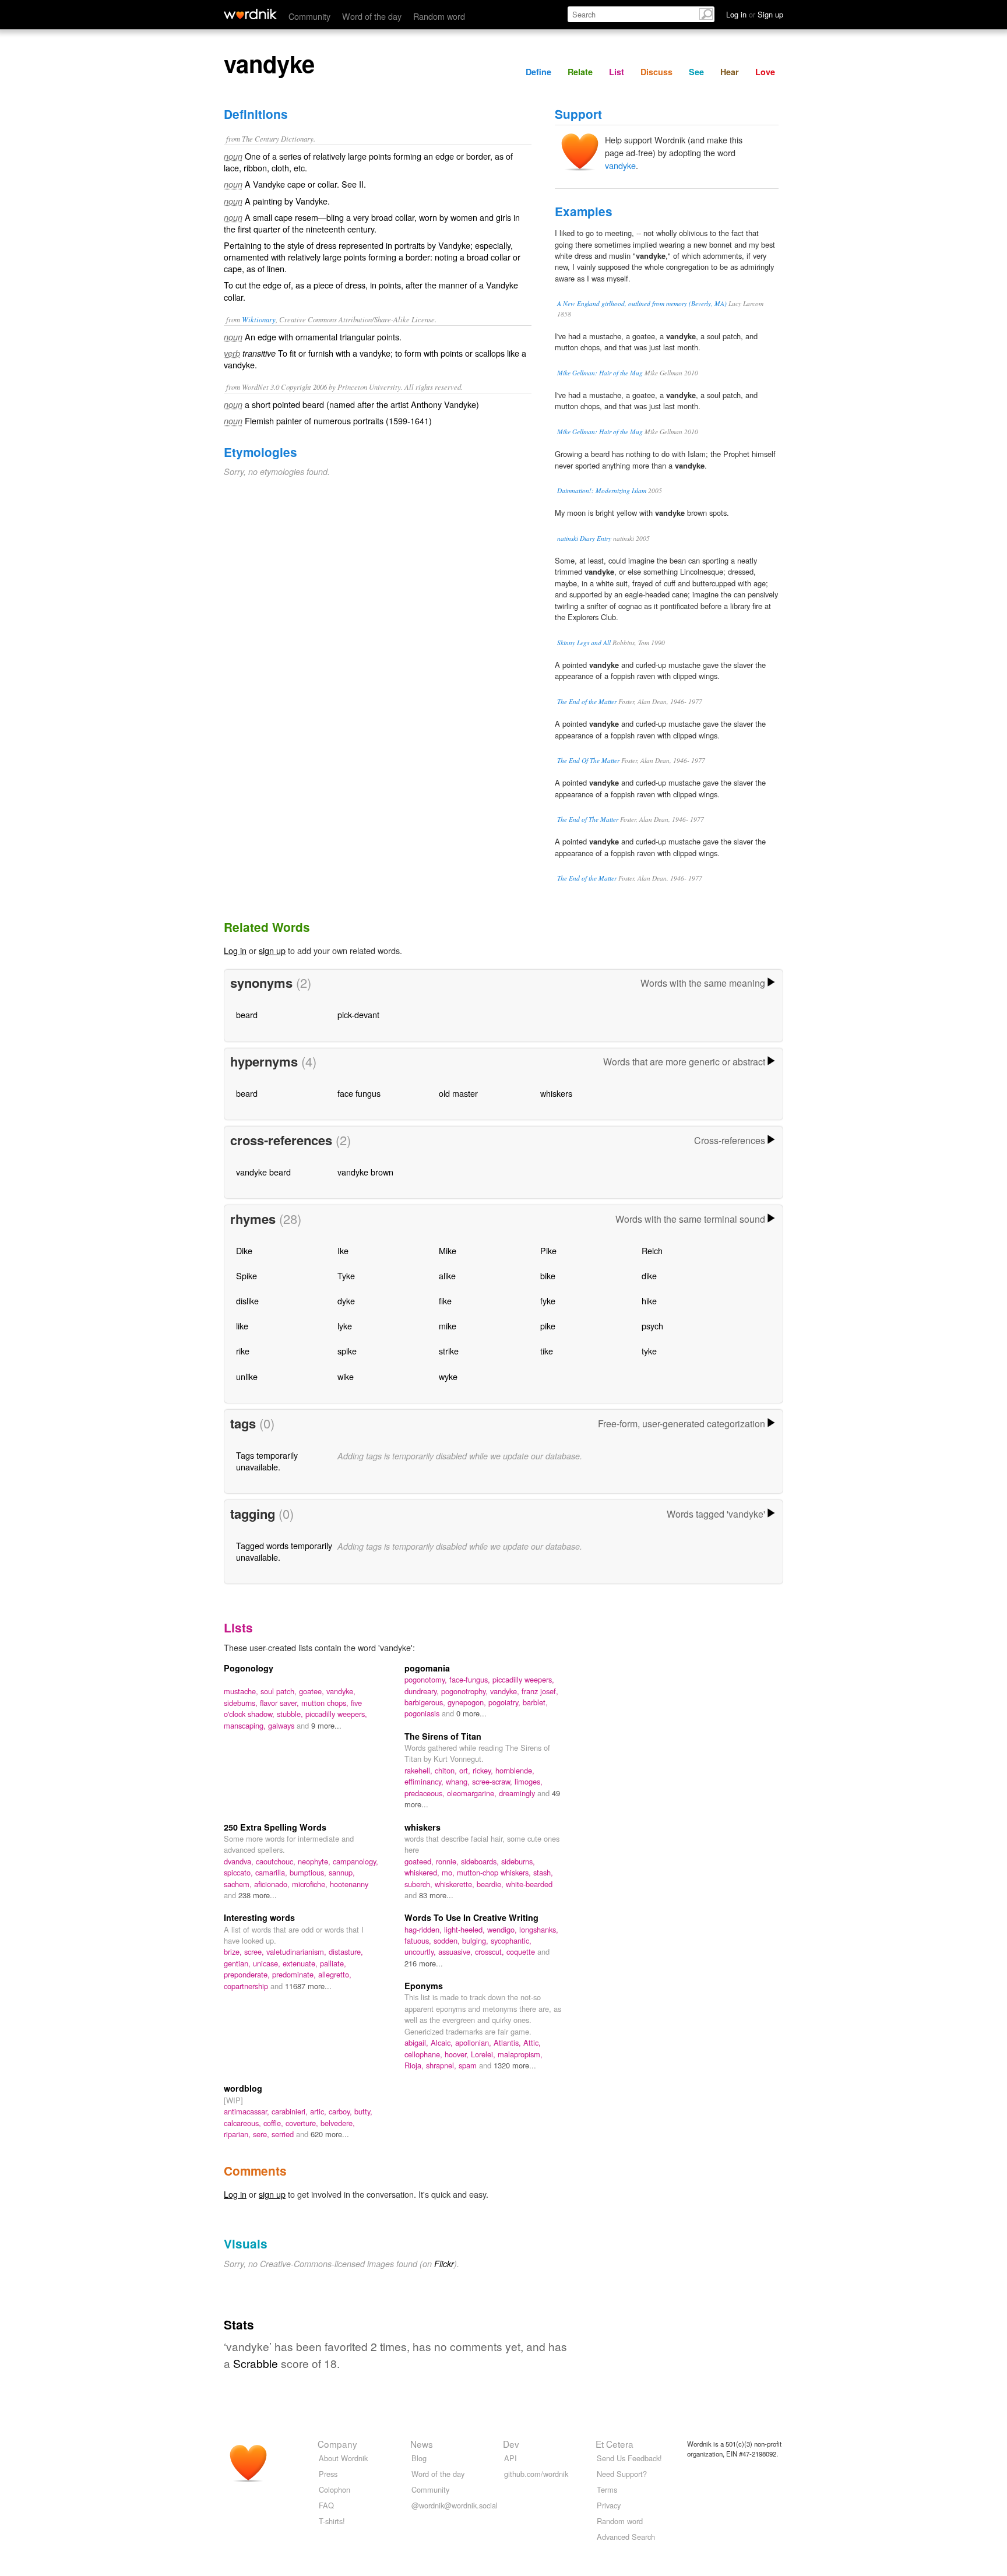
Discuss (656, 72)
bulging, (476, 1940)
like (242, 1326)
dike (649, 1275)
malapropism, (520, 2054)
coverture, (303, 2123)
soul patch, (280, 1691)
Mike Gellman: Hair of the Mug (600, 373)
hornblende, (515, 1770)
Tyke (346, 1275)
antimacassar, (248, 2111)
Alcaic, (443, 2042)
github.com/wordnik (536, 2474)
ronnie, (448, 1861)
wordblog (243, 2088)
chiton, (447, 1770)
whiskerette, (456, 1884)
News (422, 2444)
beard (247, 1014)
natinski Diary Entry (584, 538)
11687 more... (308, 1986)
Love (765, 72)
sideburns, (242, 1703)
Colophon (335, 2489)
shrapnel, (442, 2065)
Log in (235, 950)
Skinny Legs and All (584, 643)
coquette (522, 1952)
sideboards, (481, 1861)
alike (447, 1275)
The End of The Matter (588, 819)
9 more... (326, 1725)
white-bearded (529, 1884)
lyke (345, 1326)
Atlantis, (508, 2042)
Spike (247, 1275)
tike (547, 1351)
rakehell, (420, 1770)
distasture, (346, 1952)
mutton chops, (326, 1703)
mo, (449, 1872)
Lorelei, (484, 2054)
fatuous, (419, 1940)
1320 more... (515, 2065)
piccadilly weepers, (336, 1714)
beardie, (491, 1884)
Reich (652, 1250)
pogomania (427, 1668)
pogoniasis (423, 1713)
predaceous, (426, 1793)
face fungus (359, 1093)
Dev (511, 2444)
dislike (247, 1301)
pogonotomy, (427, 1679)
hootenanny (349, 1884)
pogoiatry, (506, 1702)
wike (346, 1376)
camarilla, (272, 1872)
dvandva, (240, 1861)
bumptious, (309, 1872)
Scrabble (256, 2363)
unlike (247, 1376)
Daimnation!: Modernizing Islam (602, 490)
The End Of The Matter (588, 760)
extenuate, (301, 1963)
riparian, (238, 2134)
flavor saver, (281, 1703)
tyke (649, 1351)
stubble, (291, 1714)
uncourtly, (421, 1952)
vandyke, (341, 1691)
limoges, (529, 1781)
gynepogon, (468, 1702)
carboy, (341, 2111)
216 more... (424, 1963)
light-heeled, (466, 1929)
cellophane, (425, 2054)
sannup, (342, 1872)
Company (337, 2444)
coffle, (274, 2123)
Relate (580, 72)
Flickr (444, 2264)
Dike (244, 1250)
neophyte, (315, 1861)
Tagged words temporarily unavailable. (284, 1551)
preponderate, (248, 1974)
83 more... (436, 1895)
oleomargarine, (473, 1793)
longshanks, (539, 1929)
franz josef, (540, 1691)
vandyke (620, 165)
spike (347, 1351)
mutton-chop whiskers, (495, 1872)
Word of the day (372, 16)
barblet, (535, 1702)
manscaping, (246, 1725)
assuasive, (457, 1952)
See (696, 72)
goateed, (420, 1861)
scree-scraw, (493, 1781)
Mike (448, 1250)
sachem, (239, 1884)
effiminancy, (425, 1781)
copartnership (247, 1986)
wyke (448, 1376)
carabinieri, (291, 2111)
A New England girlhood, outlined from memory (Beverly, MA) (642, 303)
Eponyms (424, 1986)
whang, (459, 1781)
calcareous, (244, 2123)
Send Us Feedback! (629, 2458)
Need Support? (622, 2474)
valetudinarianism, (297, 1952)
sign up (272, 950)
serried (284, 2134)
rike (243, 1351)
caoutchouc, (277, 1861)
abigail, (418, 2042)
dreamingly (518, 1793)
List (617, 72)
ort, (466, 1770)
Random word (439, 16)
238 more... (258, 1895)
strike (449, 1351)
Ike (343, 1250)
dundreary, (423, 1691)
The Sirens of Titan (443, 1736)
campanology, (355, 1861)
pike (548, 1326)
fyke (548, 1301)
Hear (730, 72)
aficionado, (273, 1884)
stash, (543, 1872)
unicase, (268, 1963)
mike (448, 1326)
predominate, (295, 1974)
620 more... (330, 2134)
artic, (319, 2111)
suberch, (420, 1884)
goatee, (313, 1691)
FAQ (326, 2505)
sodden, (448, 1940)
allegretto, (335, 1974)
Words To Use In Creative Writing (471, 1917)
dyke (346, 1301)
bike (548, 1275)
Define (538, 72)
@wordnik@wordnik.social (455, 2505)
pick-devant (358, 1014)
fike (445, 1301)
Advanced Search (626, 2537)
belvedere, (338, 2123)
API (510, 2458)
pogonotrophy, (466, 1691)
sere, (262, 2134)
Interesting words (259, 1917)
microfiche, (311, 1884)
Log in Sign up (755, 14)
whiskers (556, 1093)
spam (469, 2065)
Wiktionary (259, 319)
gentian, (238, 1963)
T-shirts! (332, 2521)
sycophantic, (511, 1940)
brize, (234, 1952)
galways (282, 1725)
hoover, (458, 2054)
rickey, (484, 1770)
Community (309, 16)
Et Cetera (615, 2444)
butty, (363, 2111)
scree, (255, 1952)
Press (328, 2474)
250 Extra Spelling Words (275, 1827)
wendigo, (503, 1929)
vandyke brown (365, 1172)
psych (652, 1326)
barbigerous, (426, 1702)
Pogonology (249, 1668)
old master (458, 1093)
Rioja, (415, 2065)
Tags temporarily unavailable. (267, 1461)
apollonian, (474, 2042)
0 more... (471, 1713)
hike (649, 1301)
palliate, (333, 1963)
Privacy (609, 2505)
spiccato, (240, 1872)
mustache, (242, 1691)
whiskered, (423, 1872)
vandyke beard (263, 1172)
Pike (548, 1250)
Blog (419, 2458)
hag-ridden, (424, 1929)
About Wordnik (343, 2458)
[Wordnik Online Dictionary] (250, 14)
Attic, (532, 2042)
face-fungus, (471, 1679)
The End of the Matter (587, 701)
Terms (607, 2489)
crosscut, (491, 1952)
